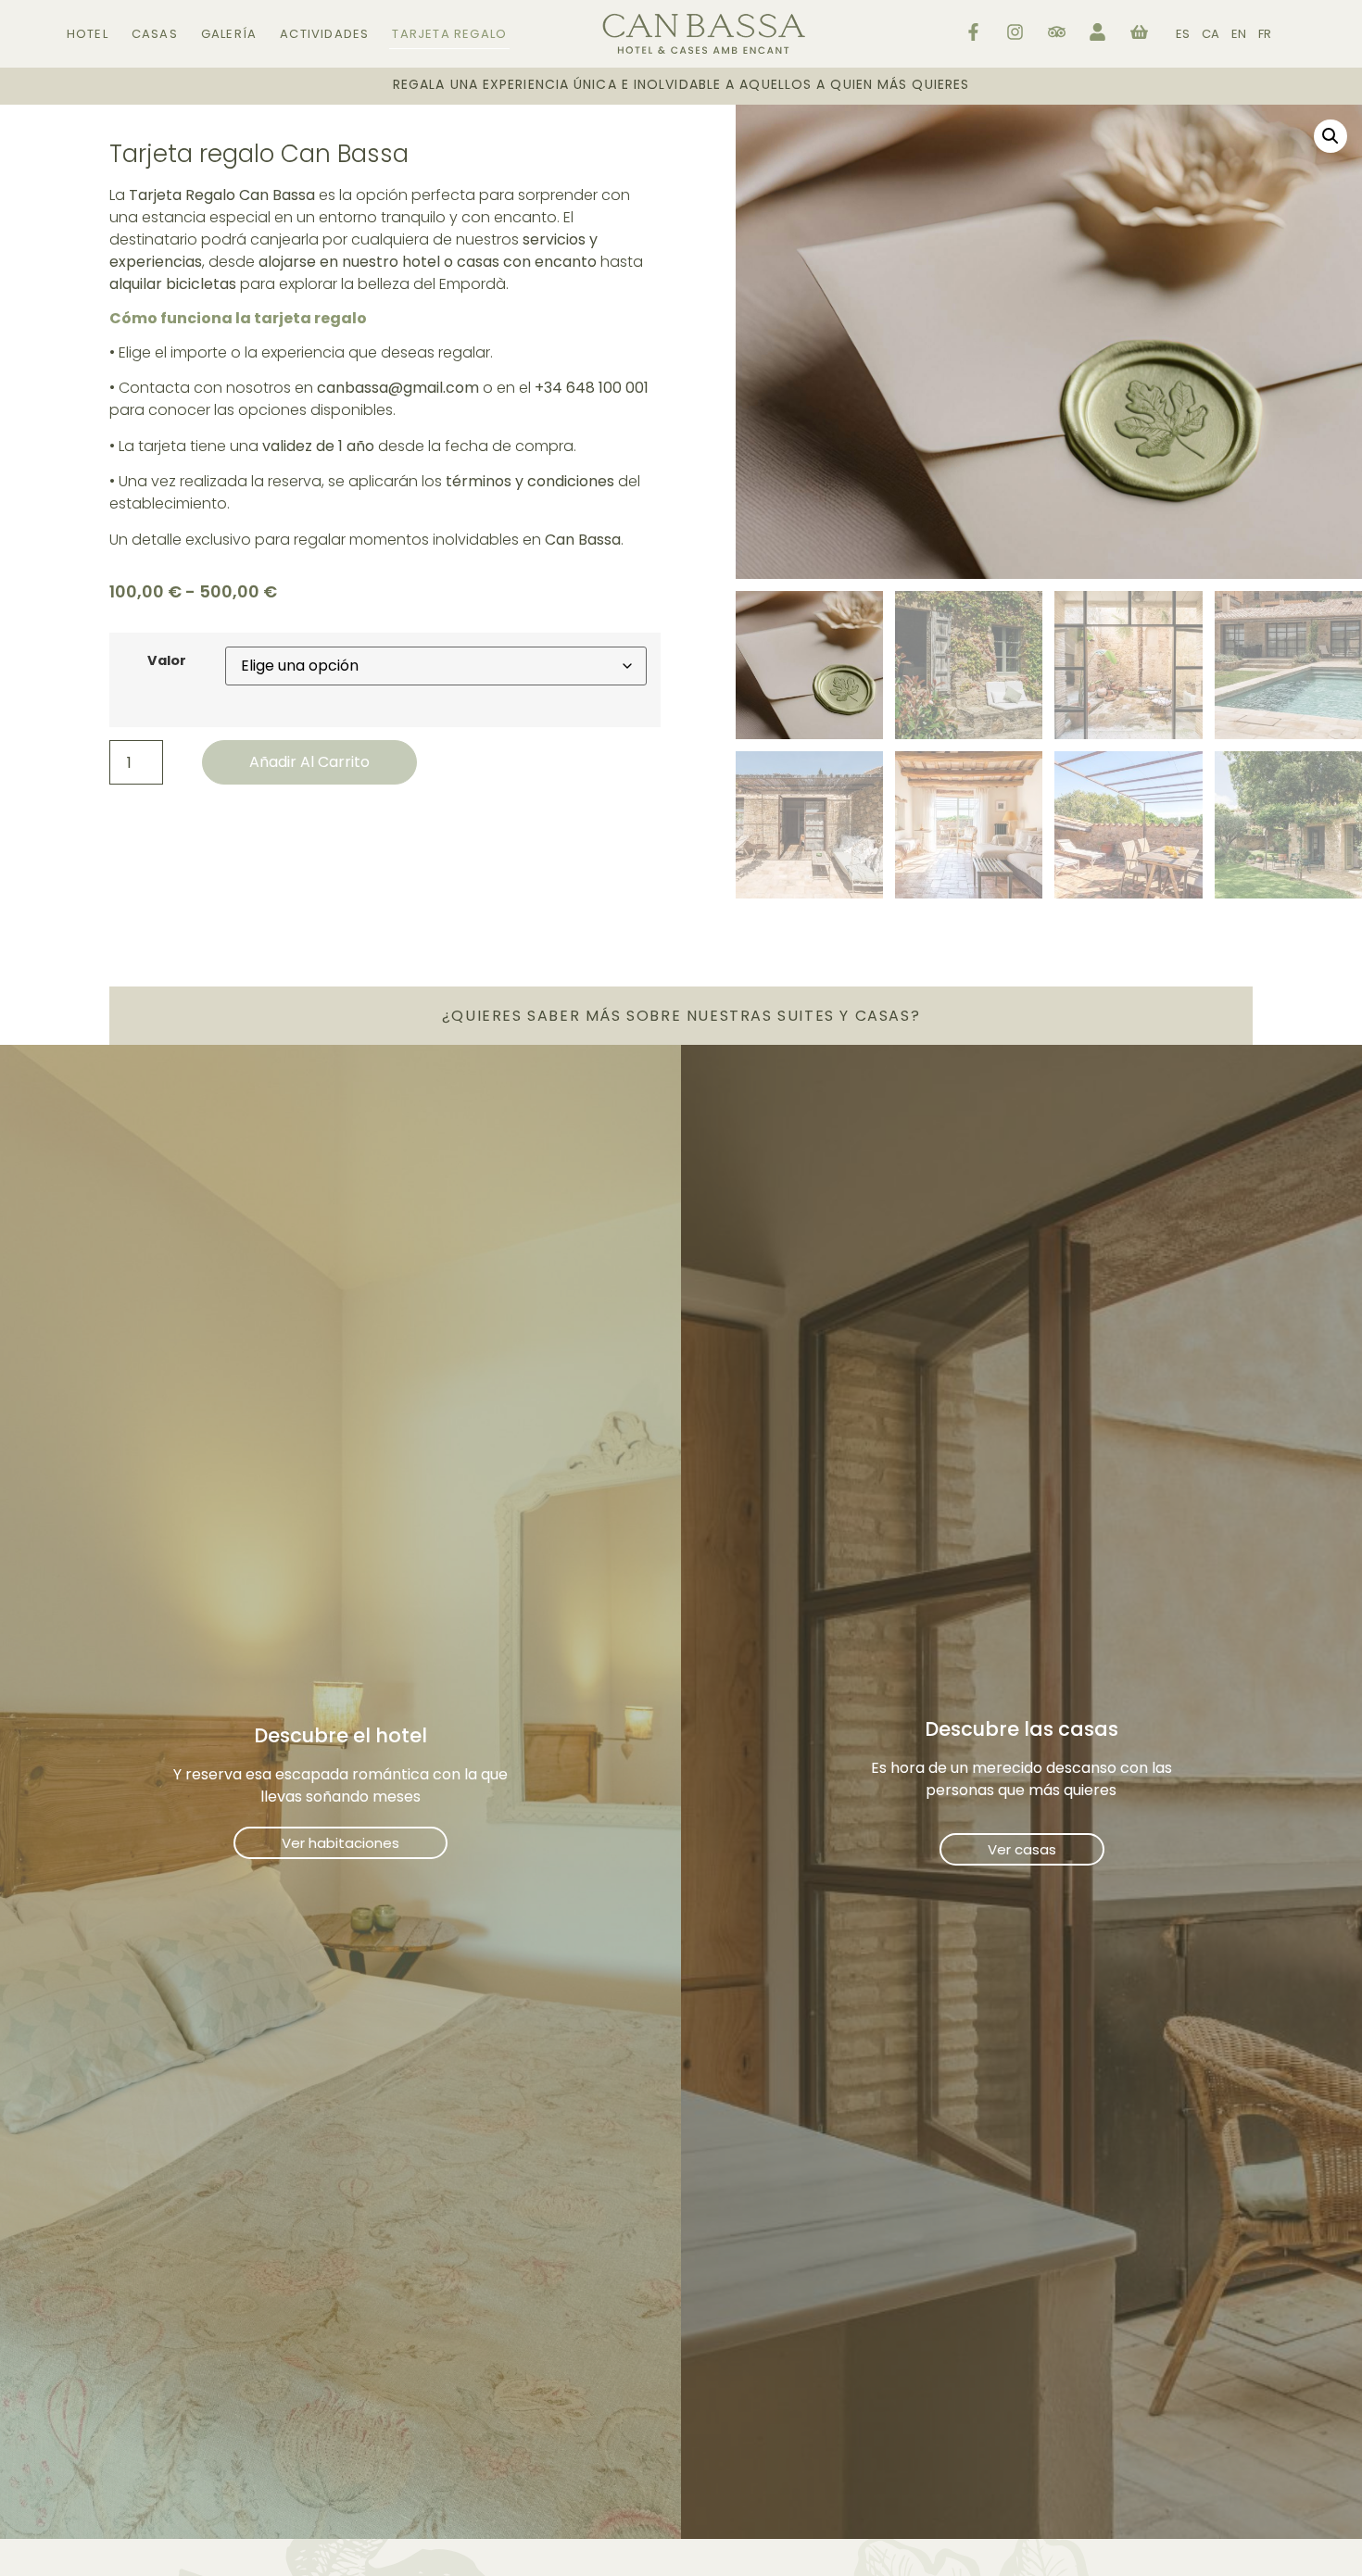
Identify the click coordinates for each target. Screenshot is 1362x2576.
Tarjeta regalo (449, 34)
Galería (229, 34)
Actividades (324, 34)
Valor (167, 660)
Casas (155, 34)
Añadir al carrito (309, 762)
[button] (1330, 136)
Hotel (88, 34)
